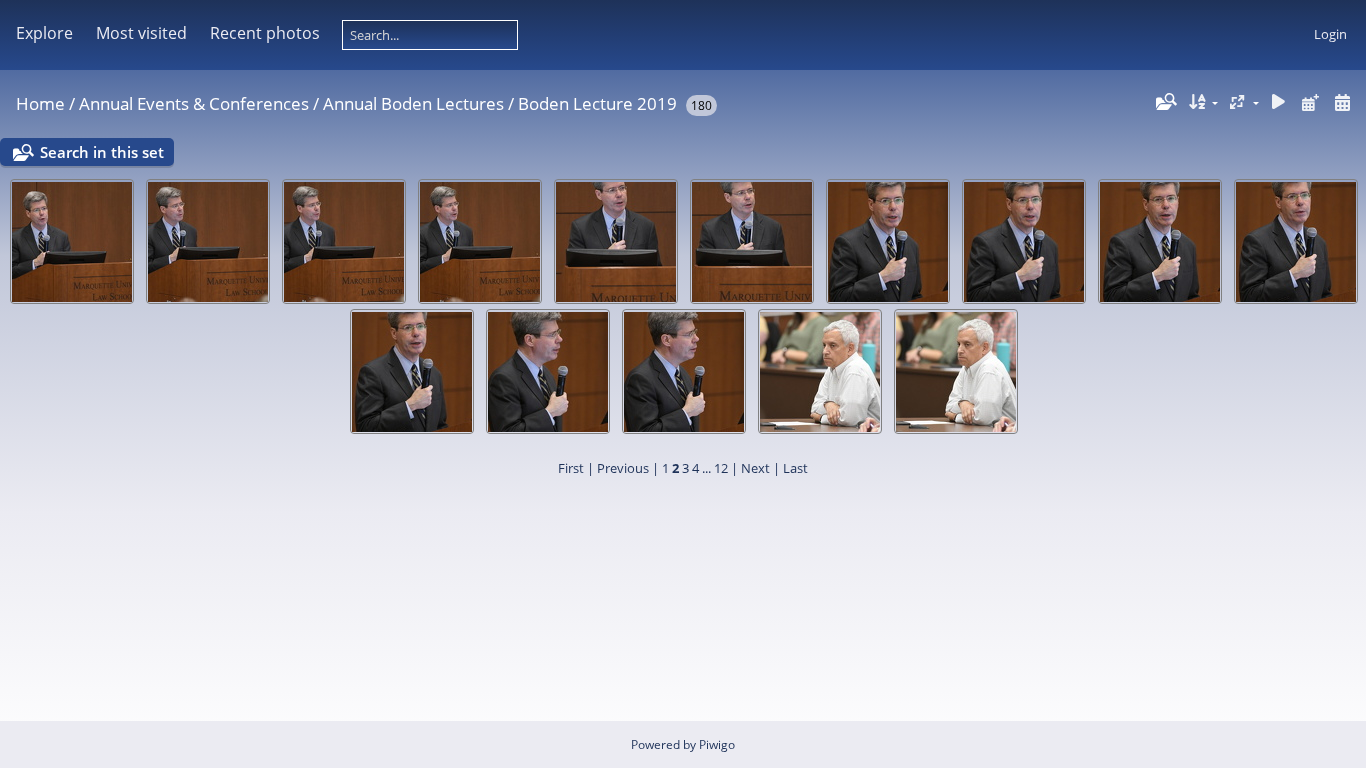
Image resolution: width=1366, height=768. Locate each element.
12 (721, 468)
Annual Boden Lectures (413, 103)
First (571, 468)
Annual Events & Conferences (194, 103)
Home (40, 103)
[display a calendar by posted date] (1310, 102)
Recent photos (265, 33)
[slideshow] (1279, 102)
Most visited (141, 33)
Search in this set (102, 152)
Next (755, 468)
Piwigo (717, 744)
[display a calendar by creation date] (1342, 102)
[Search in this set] (1165, 102)
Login (1330, 34)
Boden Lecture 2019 (597, 103)
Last (795, 468)
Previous (623, 468)
